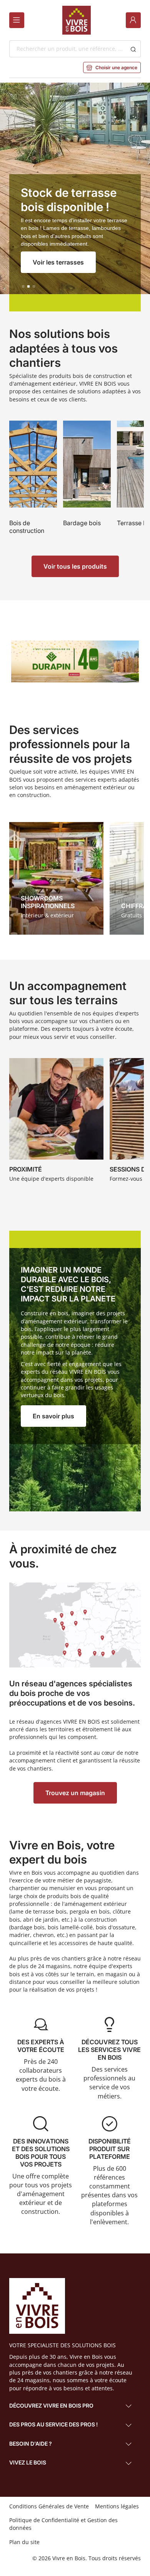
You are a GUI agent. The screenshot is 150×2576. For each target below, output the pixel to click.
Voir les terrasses (58, 262)
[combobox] (67, 49)
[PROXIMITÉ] (56, 1122)
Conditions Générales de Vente (49, 2506)
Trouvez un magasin (75, 1793)
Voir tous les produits (75, 566)
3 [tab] (34, 286)
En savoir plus (53, 1416)
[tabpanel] (75, 197)
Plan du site (24, 2542)
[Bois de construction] (33, 482)
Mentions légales (117, 2506)
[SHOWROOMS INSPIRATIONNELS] (56, 878)
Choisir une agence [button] (112, 67)
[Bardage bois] (87, 482)
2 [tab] (28, 286)
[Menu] (17, 20)
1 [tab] (23, 286)
